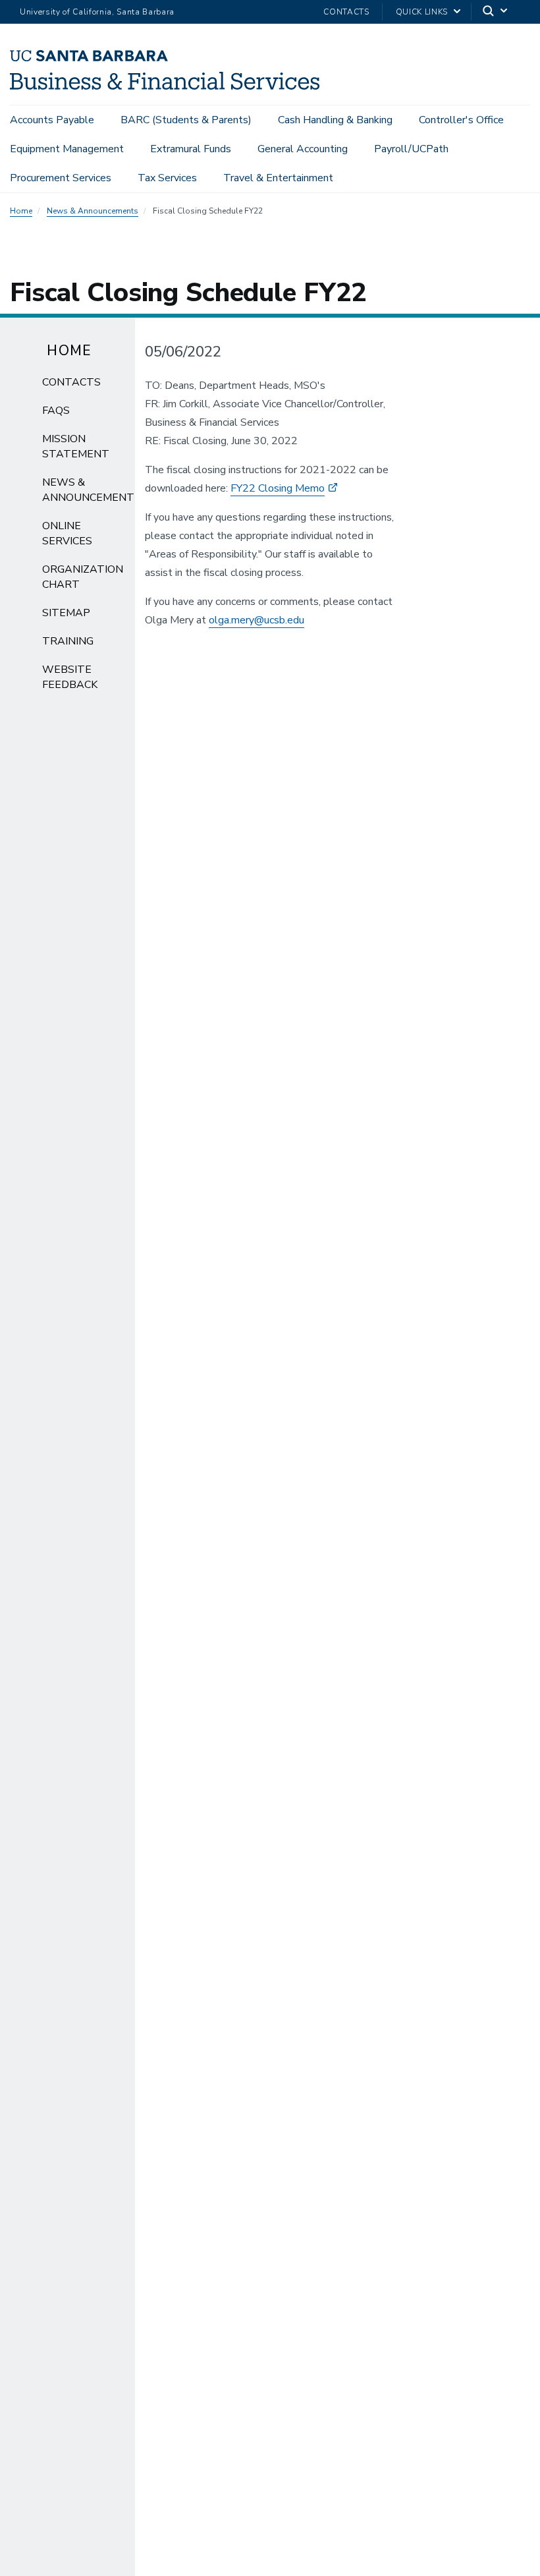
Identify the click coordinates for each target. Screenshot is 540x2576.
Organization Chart (83, 577)
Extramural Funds (191, 149)
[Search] (496, 12)
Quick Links (422, 12)
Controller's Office (461, 120)
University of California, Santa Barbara (97, 12)
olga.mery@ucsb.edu (256, 620)
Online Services (67, 533)
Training (68, 641)
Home (21, 211)
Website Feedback (70, 677)
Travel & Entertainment (278, 178)
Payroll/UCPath (411, 149)
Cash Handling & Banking (335, 120)
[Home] (165, 86)
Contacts (346, 12)
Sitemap (66, 613)
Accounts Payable (52, 120)
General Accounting (303, 149)
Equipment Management (67, 149)
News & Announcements (93, 211)
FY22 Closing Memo (278, 488)
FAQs (56, 411)
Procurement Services (61, 178)
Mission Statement (76, 446)
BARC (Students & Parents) (186, 120)
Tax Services (167, 178)
